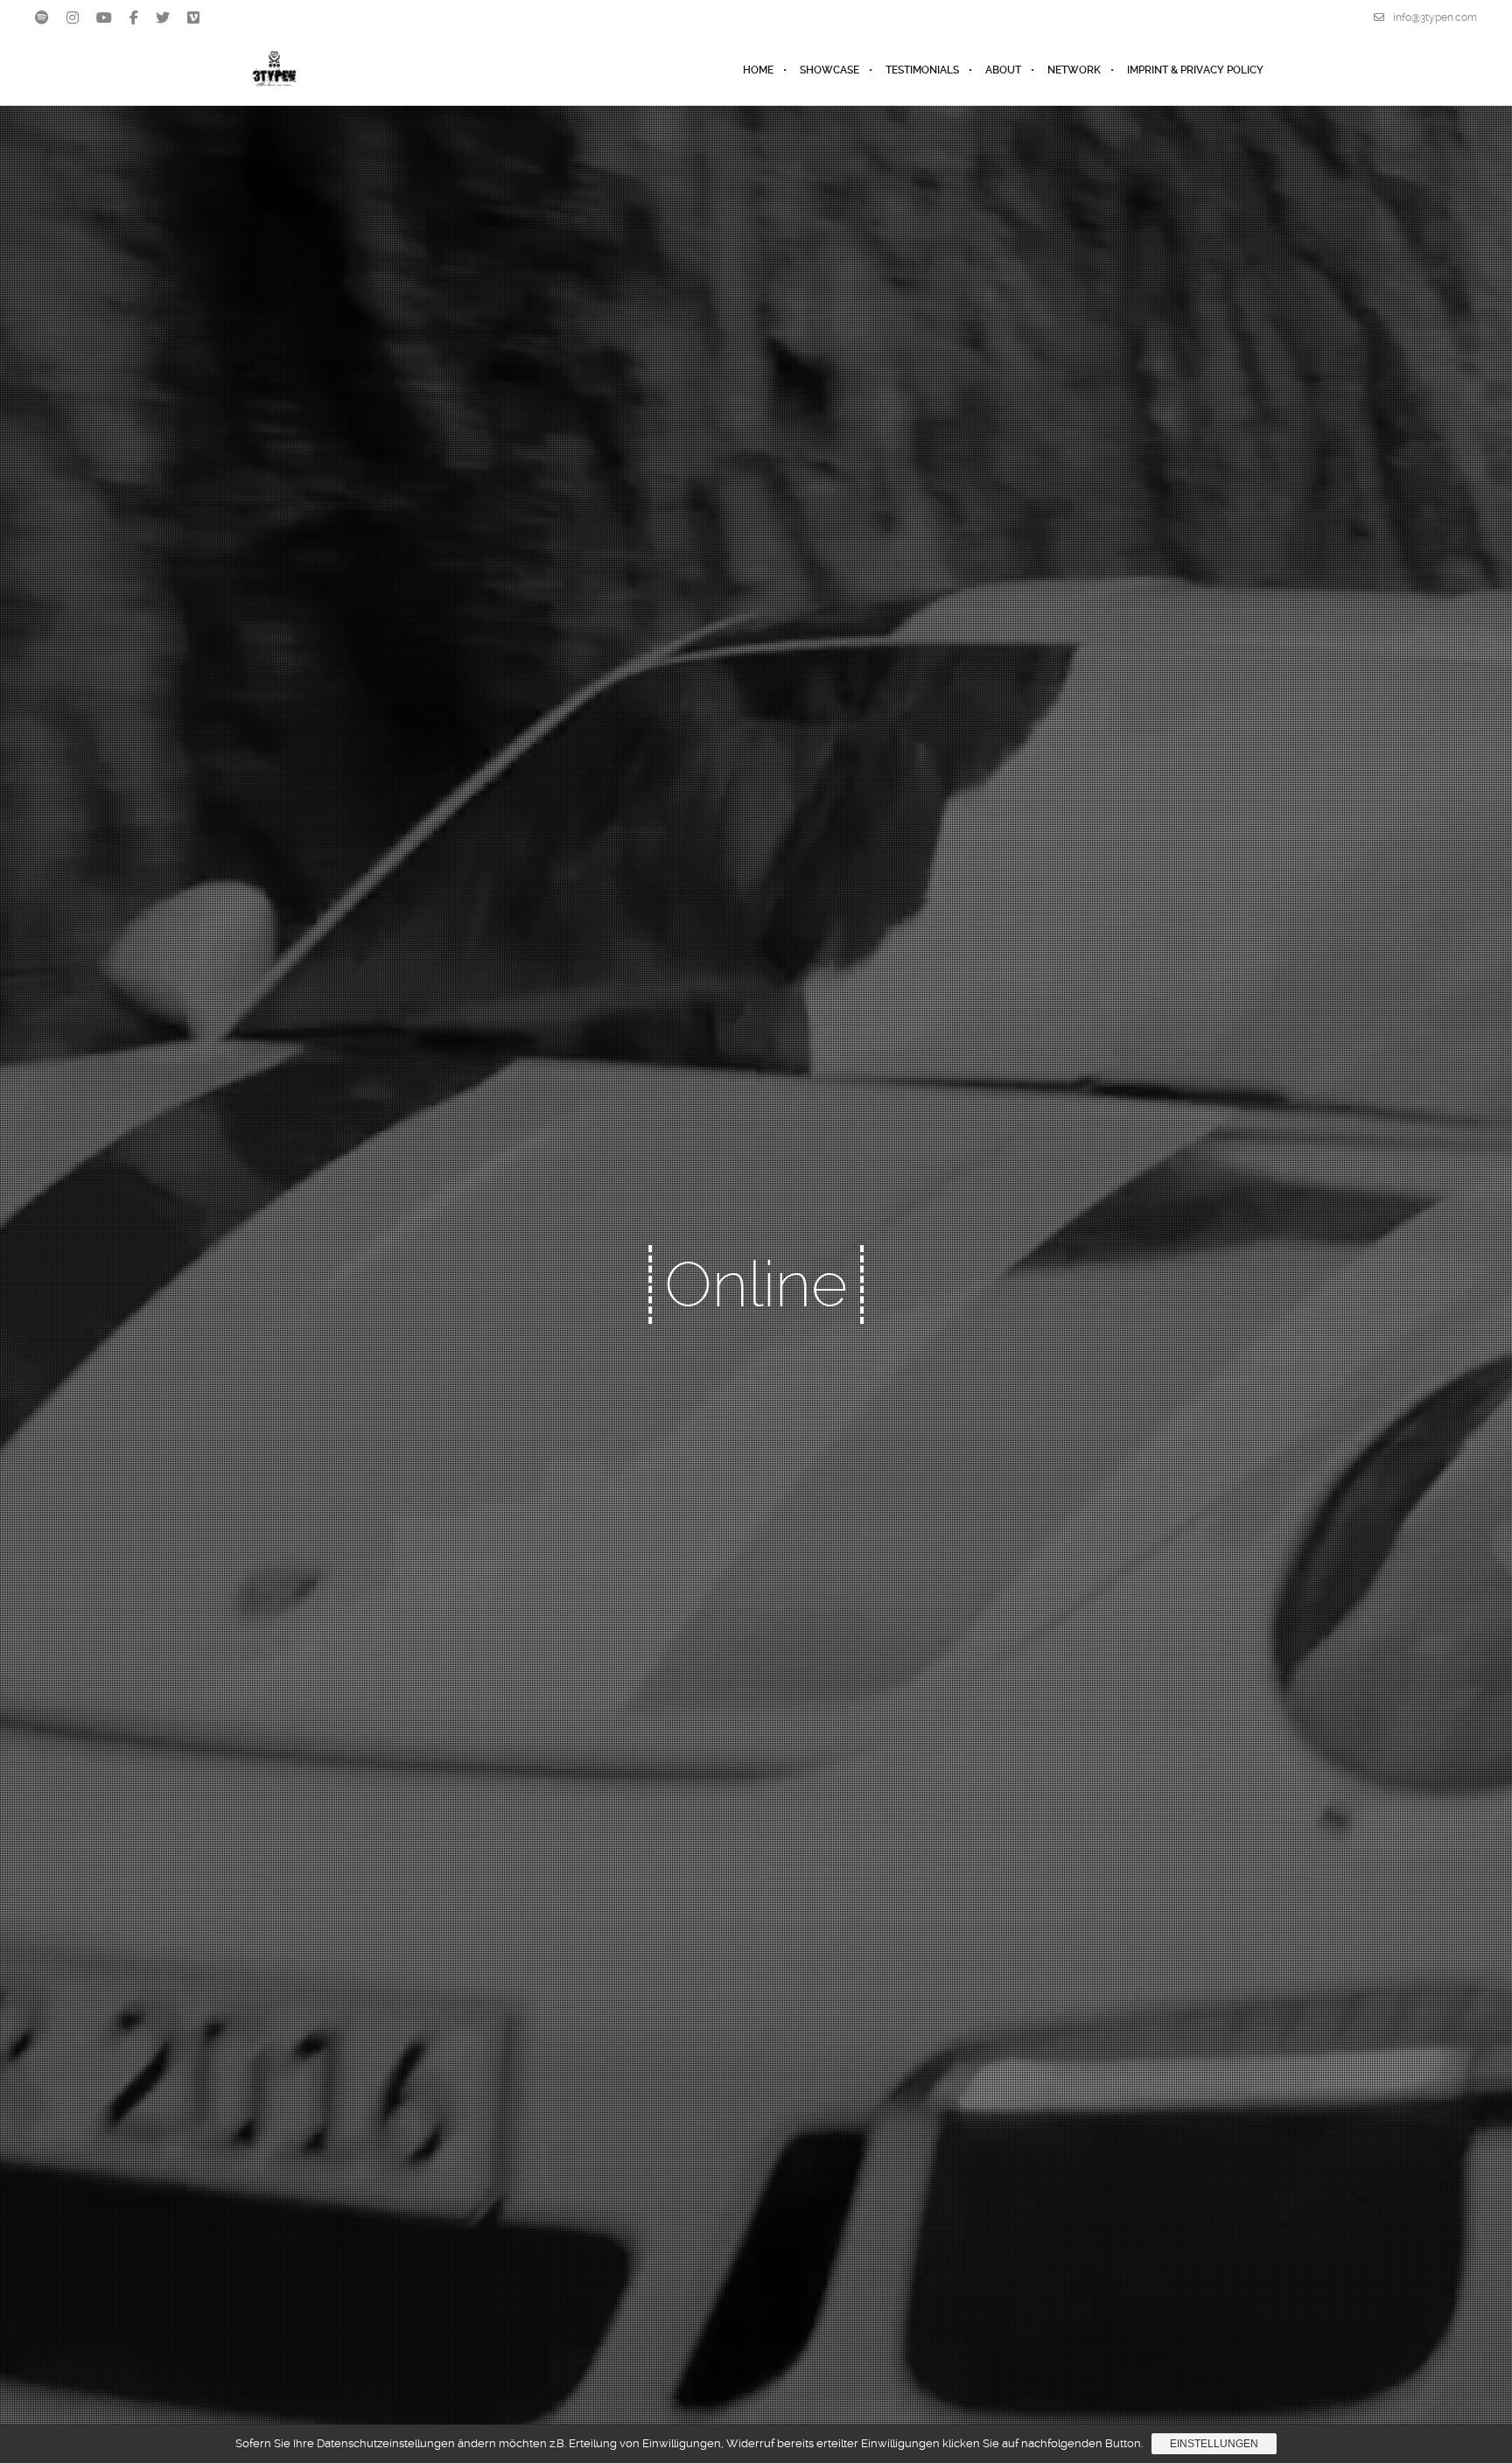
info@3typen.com (1435, 17)
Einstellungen (1214, 2444)
